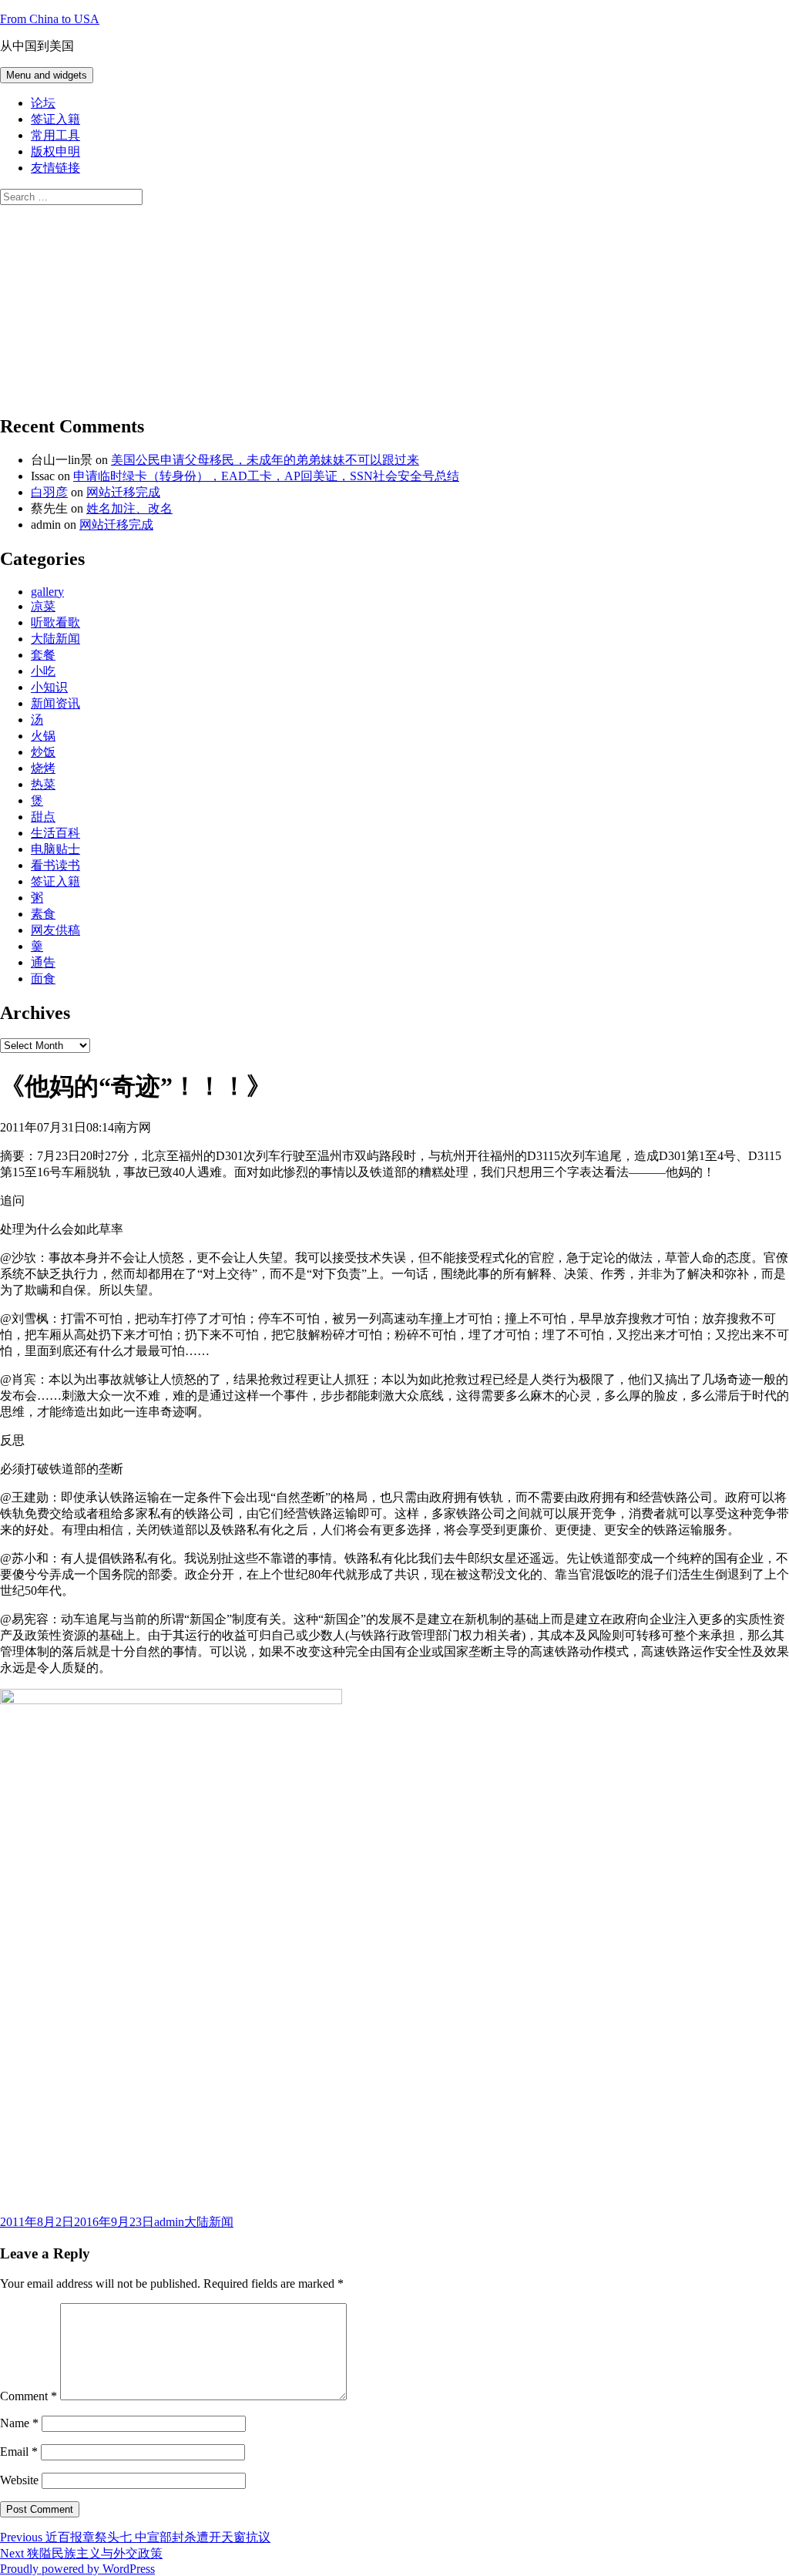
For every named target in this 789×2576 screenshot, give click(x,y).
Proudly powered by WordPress (77, 2569)
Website (19, 2480)
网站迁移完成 (123, 492)
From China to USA (50, 19)
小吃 (43, 671)
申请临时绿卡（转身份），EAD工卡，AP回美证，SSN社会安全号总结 (266, 476)
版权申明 (55, 151)
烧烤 (43, 768)
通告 (43, 962)
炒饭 (43, 752)
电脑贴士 (55, 849)
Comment (29, 2396)
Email (19, 2452)
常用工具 (55, 135)
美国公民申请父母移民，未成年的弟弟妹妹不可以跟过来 (265, 460)
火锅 (43, 736)
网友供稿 (55, 930)
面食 (43, 979)
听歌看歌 (55, 622)
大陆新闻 (55, 639)
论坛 (43, 103)
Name (19, 2423)
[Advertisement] (116, 301)
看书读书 (55, 865)
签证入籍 (55, 119)
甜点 (43, 817)
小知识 (49, 687)
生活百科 (55, 833)
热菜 (43, 784)
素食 (43, 914)
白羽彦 (49, 492)
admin (169, 2222)
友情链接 (55, 168)
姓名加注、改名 (129, 508)
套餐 (43, 655)
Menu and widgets (47, 75)
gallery (47, 592)
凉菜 (43, 606)
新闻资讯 (55, 703)
